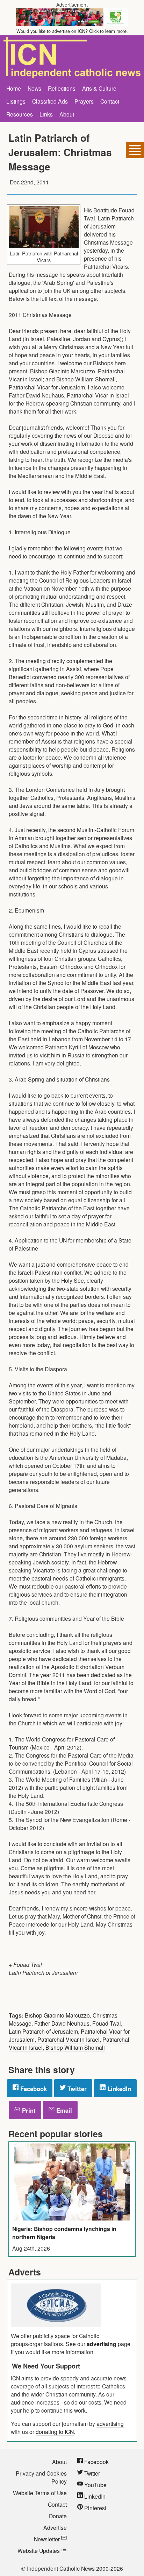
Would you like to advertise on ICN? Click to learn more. (72, 31)
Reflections (62, 88)
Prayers (84, 101)
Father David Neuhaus (62, 2023)
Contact (110, 101)
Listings (16, 101)
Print (28, 2110)
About (67, 114)
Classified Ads (50, 101)
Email (63, 2110)
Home (14, 88)
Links (46, 114)
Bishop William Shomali (75, 2047)
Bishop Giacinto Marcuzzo (57, 2015)
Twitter (76, 2089)
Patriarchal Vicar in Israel (69, 2039)
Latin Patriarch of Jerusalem (43, 2031)
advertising (102, 2344)
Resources (20, 114)
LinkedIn (118, 2089)
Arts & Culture (99, 88)
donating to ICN (55, 2431)
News (34, 88)
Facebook (33, 2089)
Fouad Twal (107, 2023)
